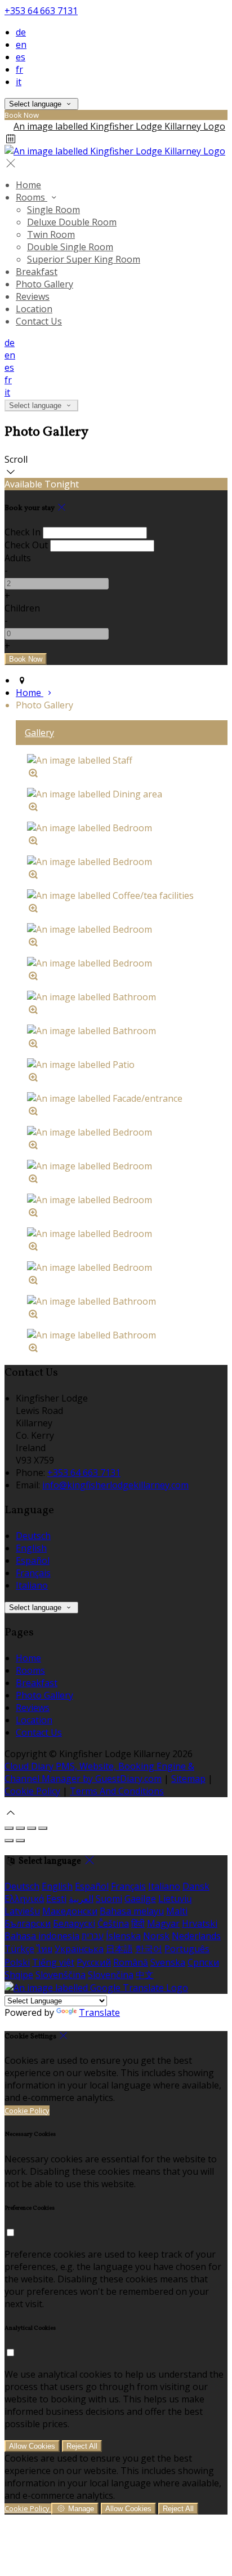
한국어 (149, 1949)
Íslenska (123, 1936)
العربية (81, 1899)
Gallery (39, 733)
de (21, 32)
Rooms (32, 197)
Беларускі (74, 1923)
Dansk (196, 1886)
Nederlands (196, 1936)
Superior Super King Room (84, 259)
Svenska (168, 1962)
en (21, 45)
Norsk (156, 1936)
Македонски (70, 1911)
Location (34, 309)
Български (28, 1923)
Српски (203, 1962)
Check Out (26, 545)
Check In (23, 532)
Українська (79, 1949)
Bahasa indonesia (42, 1936)
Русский (94, 1962)
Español (33, 1560)
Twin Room (51, 234)
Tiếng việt (53, 1962)
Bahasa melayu (132, 1911)
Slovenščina (61, 1975)
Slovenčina (111, 1975)
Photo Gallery (44, 284)
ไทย (44, 1949)
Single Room (53, 210)
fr (19, 69)
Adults (18, 558)
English (31, 1548)
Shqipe (19, 1975)
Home (28, 185)
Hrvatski (200, 1923)
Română (131, 1962)
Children (22, 608)
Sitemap (188, 1779)
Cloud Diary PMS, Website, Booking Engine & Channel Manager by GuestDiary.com (99, 1772)
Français (33, 1573)
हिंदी (138, 1923)
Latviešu (22, 1911)
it (19, 82)
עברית (93, 1936)
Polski (17, 1962)
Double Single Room (70, 247)
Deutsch (33, 1536)
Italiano (32, 1585)
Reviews (33, 296)
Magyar (163, 1923)
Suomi (109, 1899)
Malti (177, 1911)
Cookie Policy (32, 1791)
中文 (145, 1975)
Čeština (113, 1923)
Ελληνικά (24, 1899)
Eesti (56, 1899)
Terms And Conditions (117, 1791)
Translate (99, 2012)
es (21, 57)
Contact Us (39, 321)
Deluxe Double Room (72, 222)
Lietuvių (175, 1899)
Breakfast (37, 272)
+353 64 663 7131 (41, 11)
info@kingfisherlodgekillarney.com (115, 1485)
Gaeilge (140, 1899)
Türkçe (19, 1949)
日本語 (119, 1949)
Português (187, 1949)
